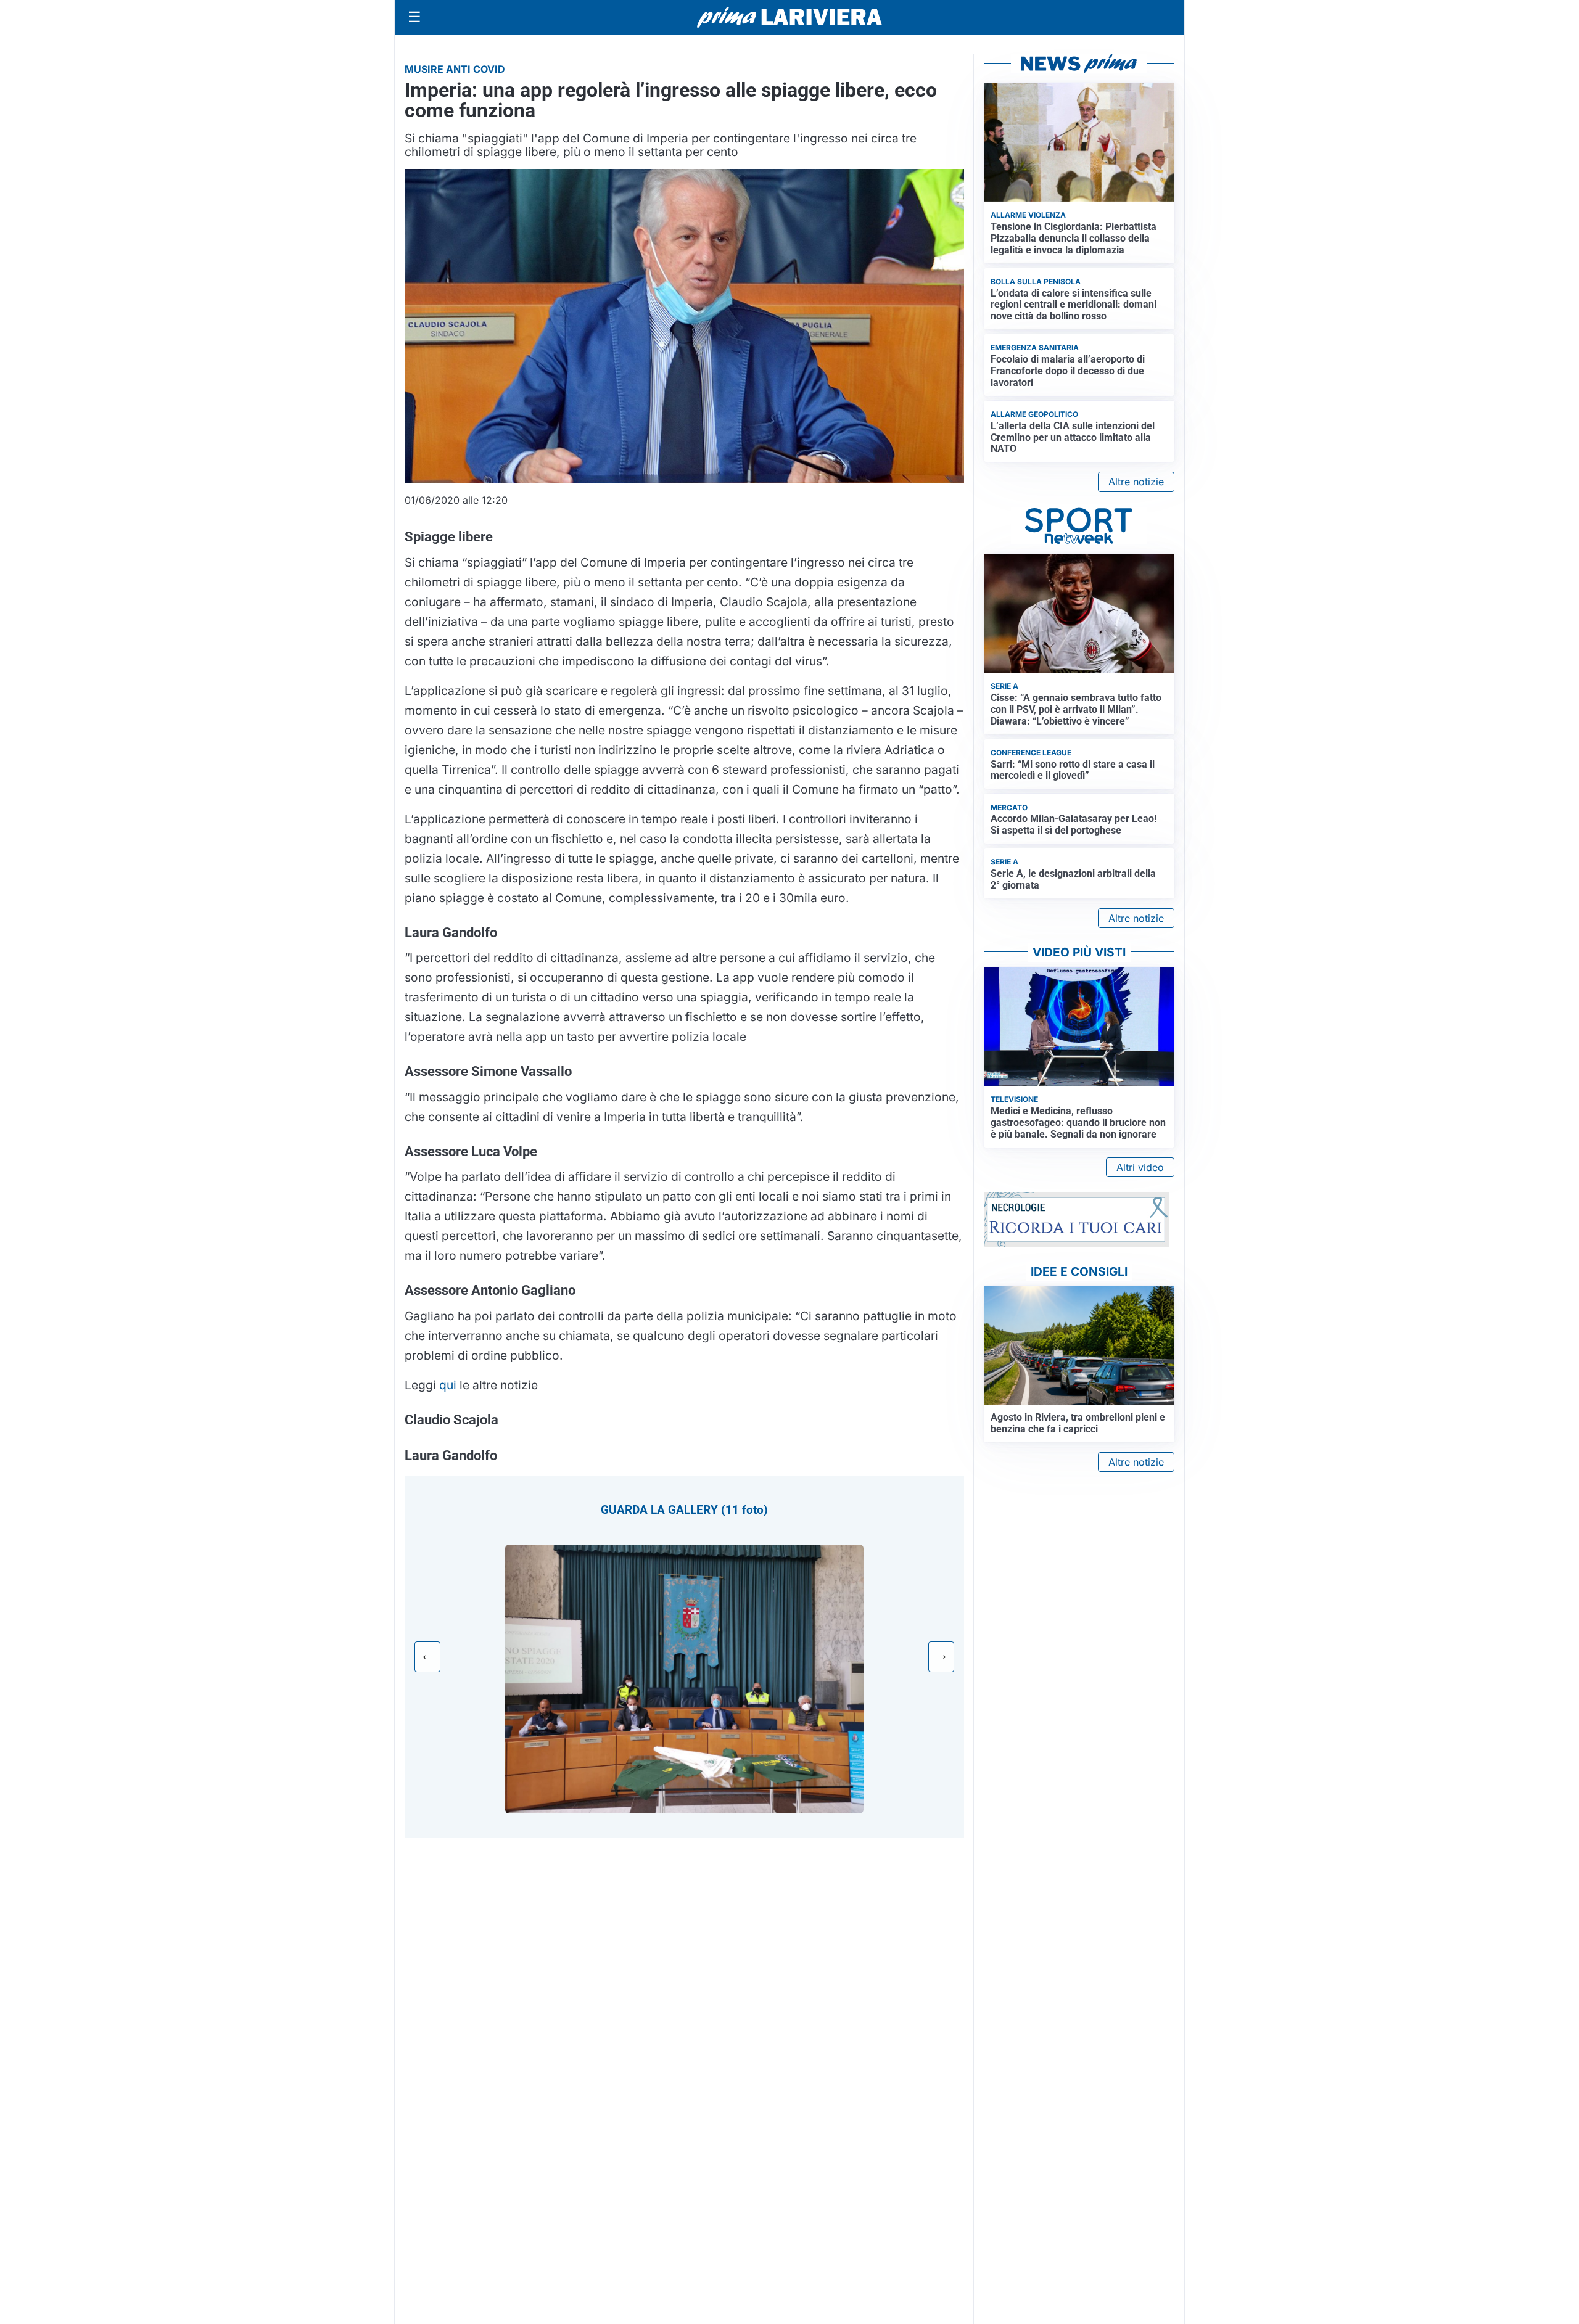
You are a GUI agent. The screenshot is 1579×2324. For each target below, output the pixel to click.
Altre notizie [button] (1136, 482)
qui (448, 1385)
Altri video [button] (1140, 1167)
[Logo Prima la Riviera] (789, 17)
